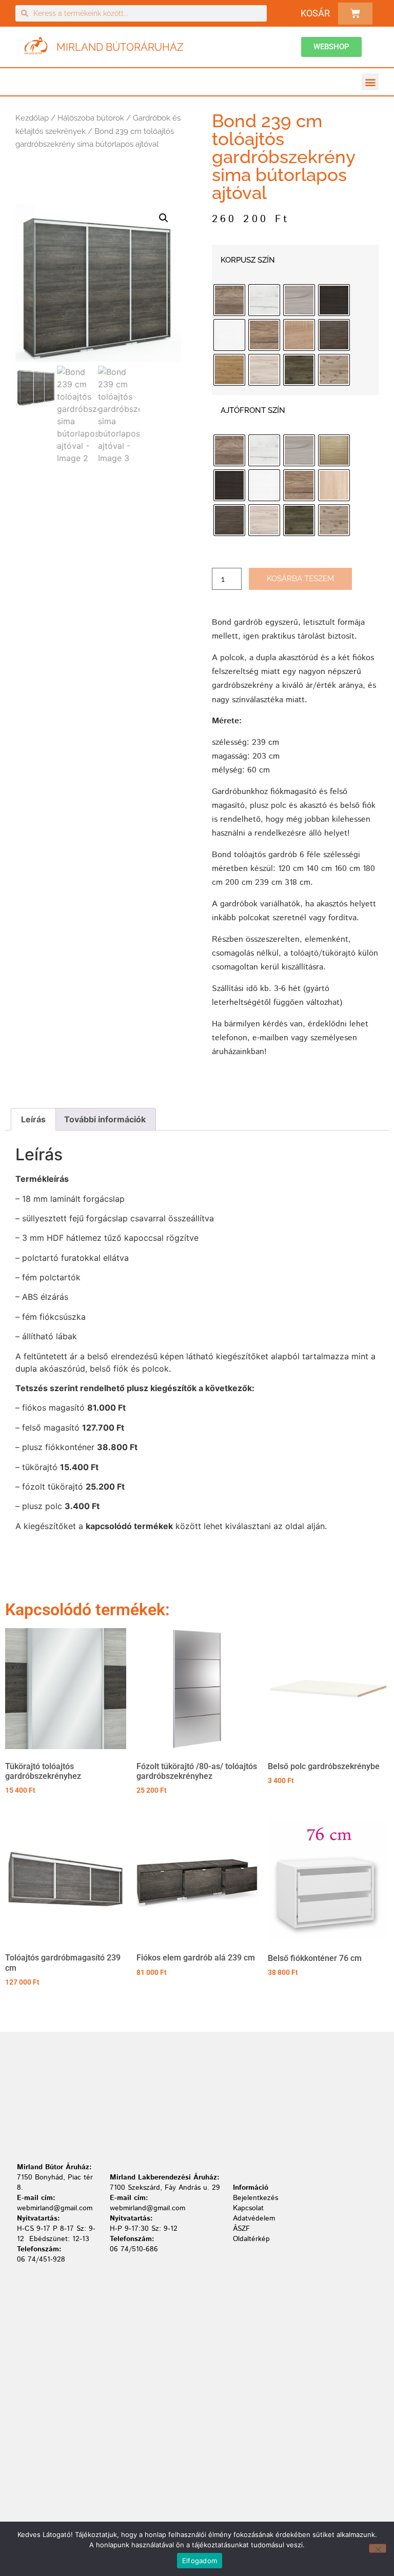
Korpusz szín (248, 260)
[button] (370, 82)
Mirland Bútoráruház (120, 47)
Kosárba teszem (300, 579)
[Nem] (378, 2548)
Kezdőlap (32, 118)
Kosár (315, 13)
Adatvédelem (254, 2218)
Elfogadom (200, 2561)
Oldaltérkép (251, 2239)
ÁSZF (241, 2229)
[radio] (229, 300)
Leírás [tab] (33, 1119)
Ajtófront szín (253, 411)
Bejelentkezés (255, 2198)
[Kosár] (355, 14)
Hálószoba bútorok (91, 118)
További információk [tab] (105, 1119)
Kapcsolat (248, 2208)
